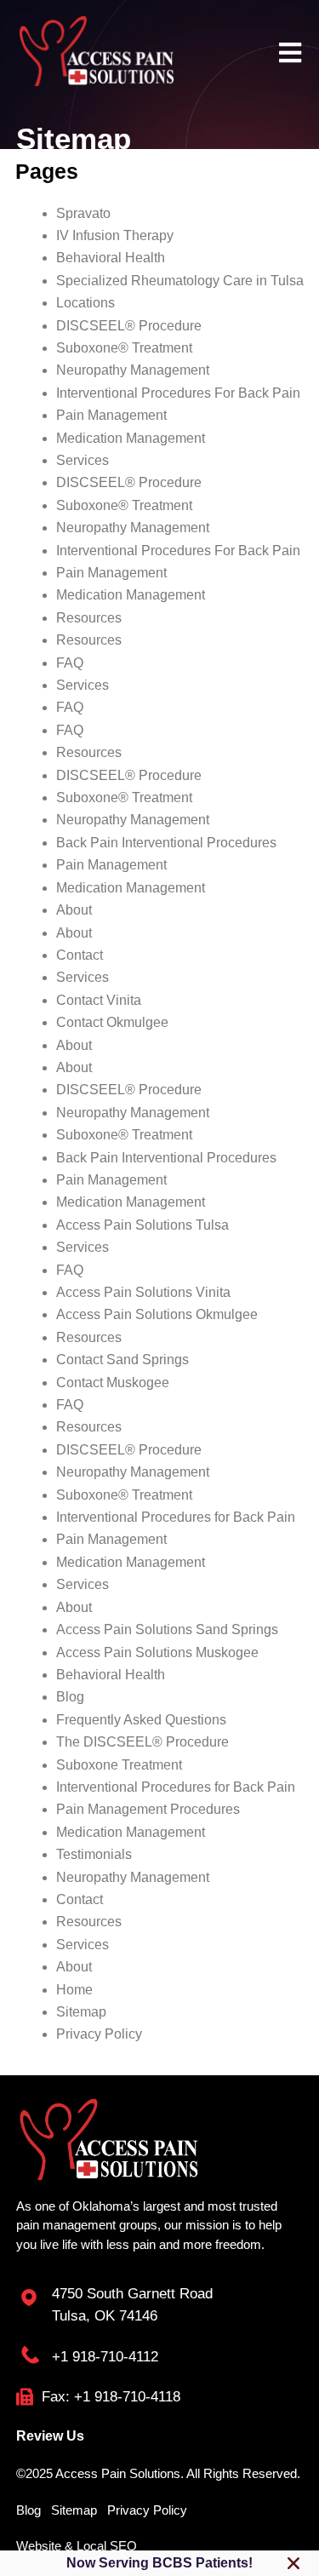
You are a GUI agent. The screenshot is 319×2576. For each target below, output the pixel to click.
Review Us (50, 2436)
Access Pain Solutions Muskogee (157, 1652)
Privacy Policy (99, 2034)
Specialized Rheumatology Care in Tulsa (180, 281)
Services (83, 460)
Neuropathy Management (133, 370)
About (74, 910)
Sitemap (81, 2012)
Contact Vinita (99, 1000)
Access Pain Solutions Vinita (143, 1292)
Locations (85, 303)
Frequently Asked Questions (141, 1720)
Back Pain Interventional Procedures (166, 843)
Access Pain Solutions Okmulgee (157, 1314)
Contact (80, 955)
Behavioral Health (111, 258)
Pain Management (111, 415)
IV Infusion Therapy (115, 235)
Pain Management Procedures (148, 1809)
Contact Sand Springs (122, 1360)
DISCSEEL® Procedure (129, 326)
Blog (70, 1697)
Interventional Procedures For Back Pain (178, 393)
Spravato (83, 213)
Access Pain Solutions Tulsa (142, 1225)
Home (74, 1990)
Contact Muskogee (113, 1383)
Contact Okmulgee (112, 1022)
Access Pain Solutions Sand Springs (167, 1629)
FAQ (70, 663)
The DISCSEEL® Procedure (142, 1742)
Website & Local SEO (77, 2546)
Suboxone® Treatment (124, 348)
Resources (89, 618)
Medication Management (131, 438)
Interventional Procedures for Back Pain (176, 1517)
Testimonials (94, 1854)
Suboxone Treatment (119, 1765)
